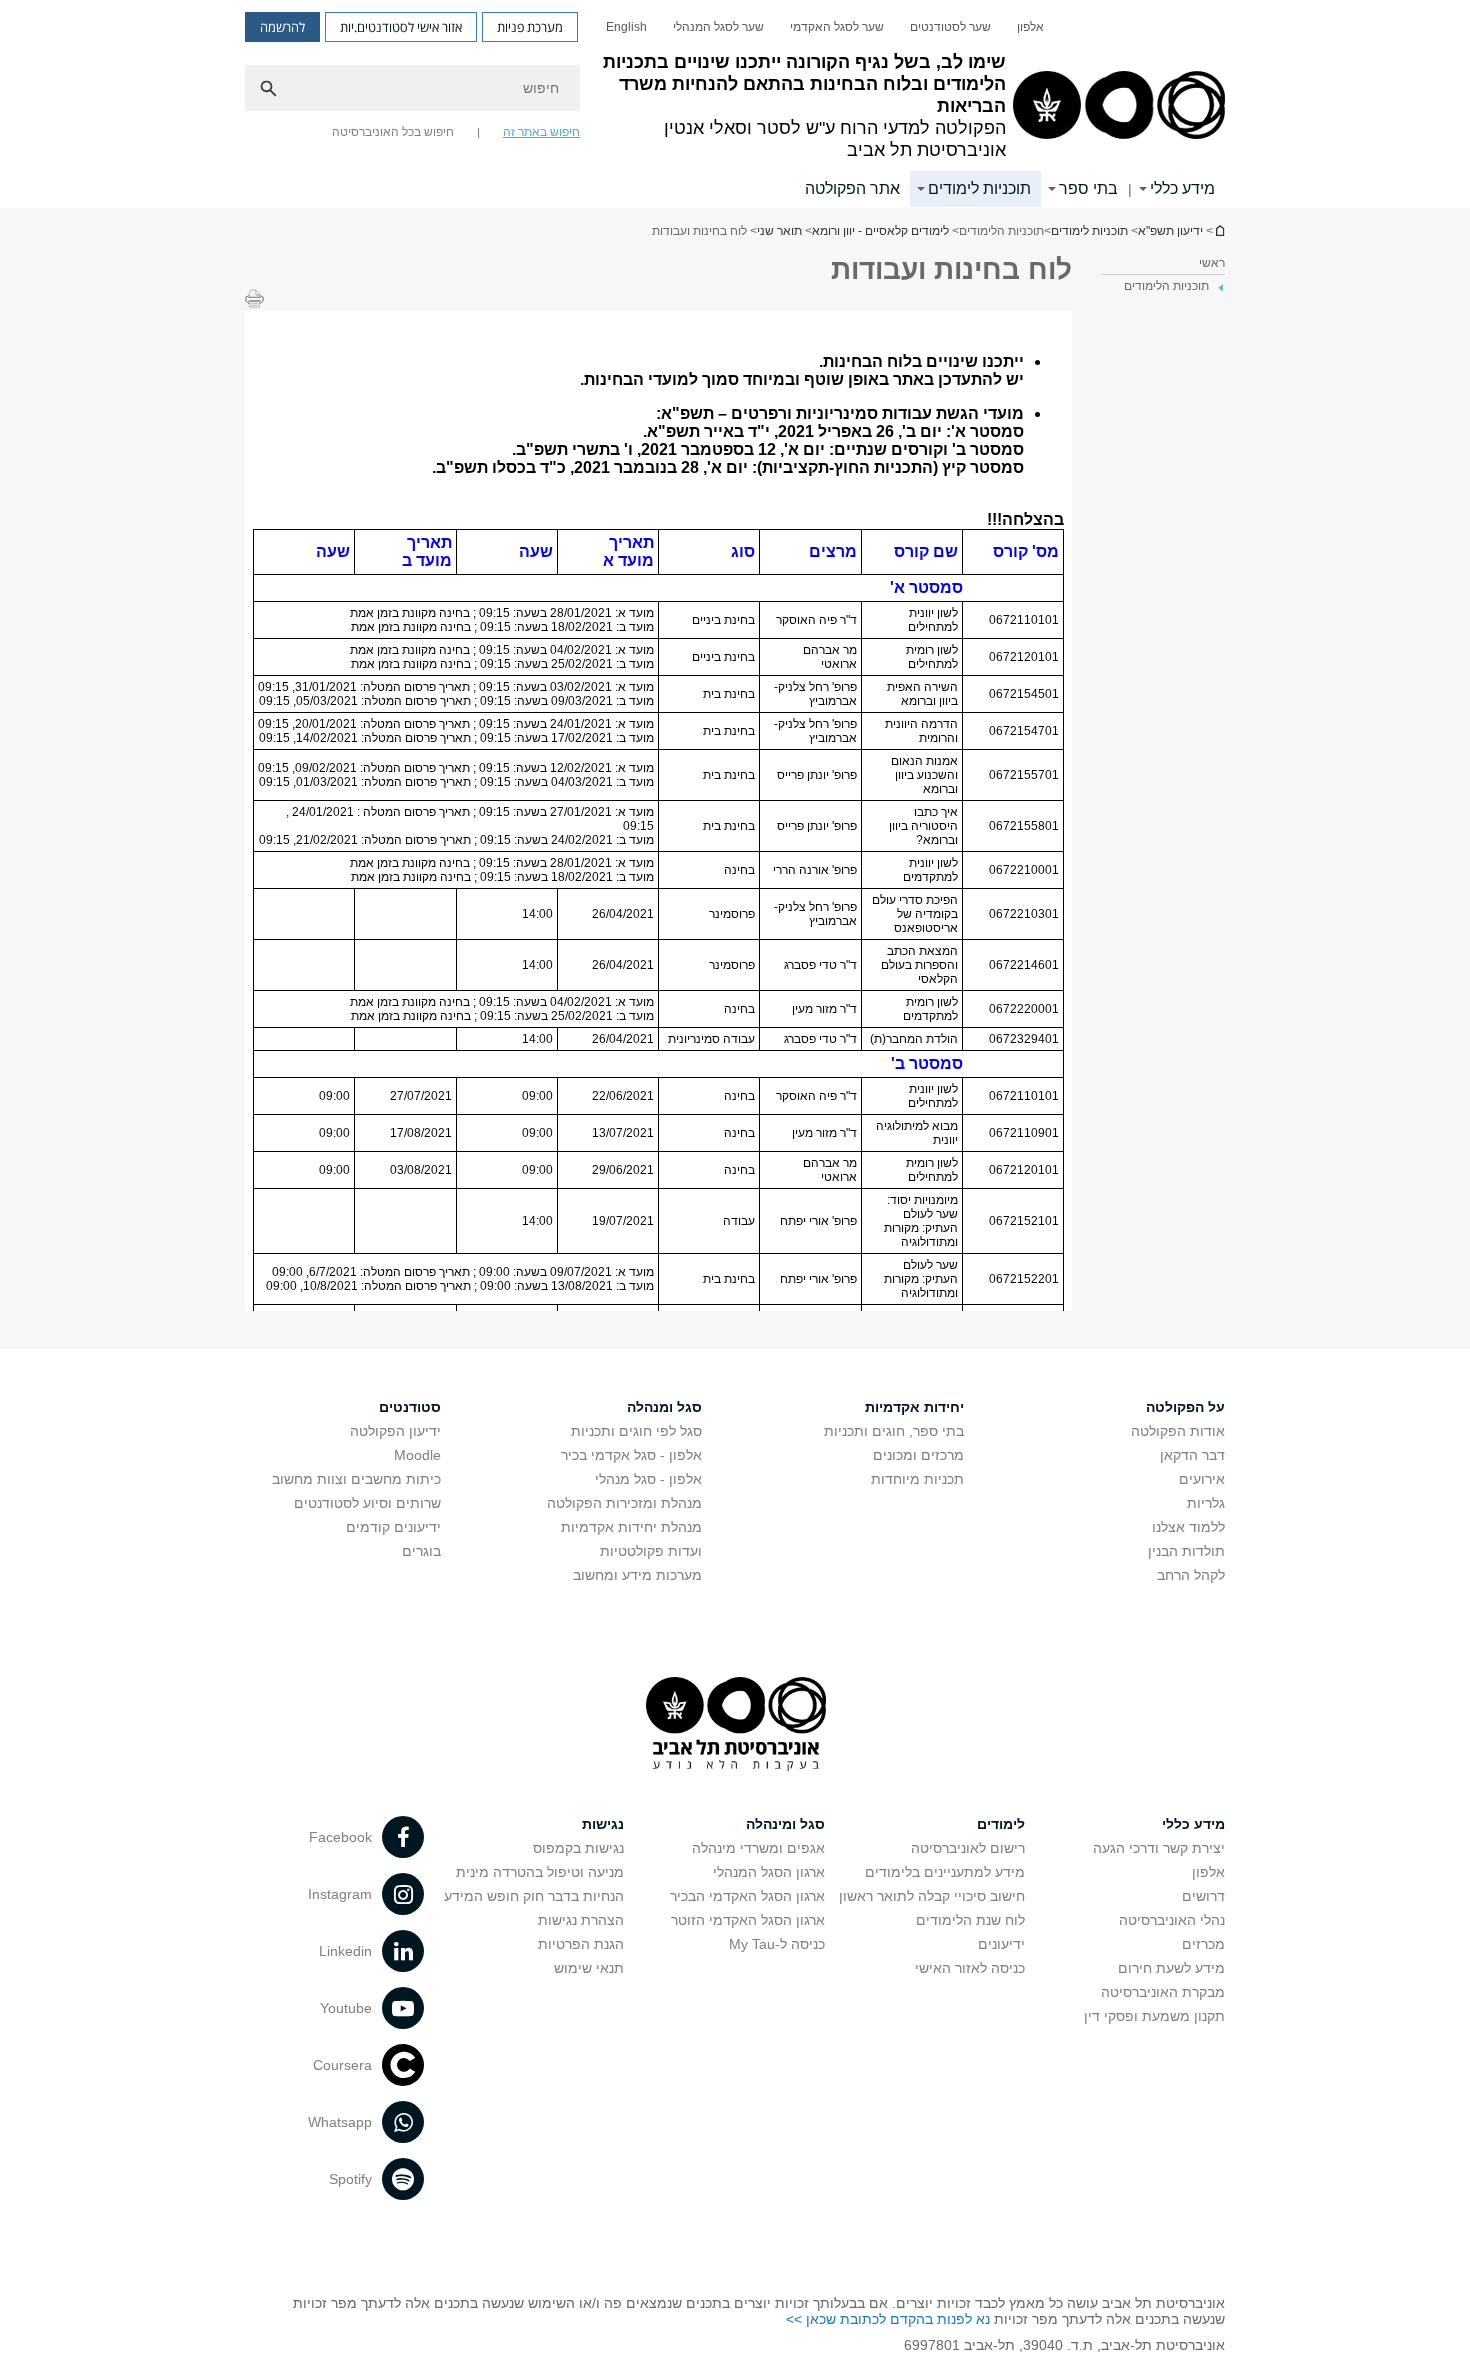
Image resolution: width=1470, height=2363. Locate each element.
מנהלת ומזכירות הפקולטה (624, 1503)
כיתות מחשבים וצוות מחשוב (356, 1479)
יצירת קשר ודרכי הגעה (1159, 1848)
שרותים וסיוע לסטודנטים (367, 1503)
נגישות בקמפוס (578, 1848)
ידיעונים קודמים (393, 1527)
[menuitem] (1030, 27)
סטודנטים (410, 1407)
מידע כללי (1182, 188)
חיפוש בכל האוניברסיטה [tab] (393, 132)
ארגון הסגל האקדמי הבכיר (747, 1896)
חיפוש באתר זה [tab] (541, 132)
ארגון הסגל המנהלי (769, 1872)
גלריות (1206, 1503)
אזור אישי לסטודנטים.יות (401, 27)
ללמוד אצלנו (1188, 1527)
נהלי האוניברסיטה (1172, 1920)
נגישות (603, 1824)
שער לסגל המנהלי (718, 27)
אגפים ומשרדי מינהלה (758, 1848)
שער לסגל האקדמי (837, 27)
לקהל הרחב (1191, 1575)
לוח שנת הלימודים (970, 1920)
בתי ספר (1088, 188)
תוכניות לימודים (979, 188)
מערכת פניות (530, 27)
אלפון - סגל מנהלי (648, 1479)
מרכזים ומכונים (918, 1455)
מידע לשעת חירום (1171, 1968)
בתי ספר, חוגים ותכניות (894, 1431)
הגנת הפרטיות (581, 1944)
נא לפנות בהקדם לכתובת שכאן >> (888, 2319)
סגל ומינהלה (785, 1824)
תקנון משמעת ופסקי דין (1154, 2016)
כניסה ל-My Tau (777, 1944)
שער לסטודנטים (950, 27)
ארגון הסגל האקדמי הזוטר (748, 1920)
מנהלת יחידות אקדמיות (631, 1527)
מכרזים (1203, 1944)
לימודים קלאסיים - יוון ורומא (880, 231)
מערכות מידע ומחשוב (637, 1575)
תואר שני (779, 231)
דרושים (1203, 1896)
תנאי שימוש (589, 1968)
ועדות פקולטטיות (651, 1551)
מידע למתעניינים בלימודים (945, 1872)
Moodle (417, 1455)
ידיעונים (1001, 1944)
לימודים (1001, 1824)
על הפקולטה (1185, 1407)
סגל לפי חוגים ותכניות (636, 1431)
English (626, 27)
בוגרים (421, 1551)
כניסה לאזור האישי (970, 1968)
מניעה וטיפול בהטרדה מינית (540, 1872)
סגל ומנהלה (664, 1407)
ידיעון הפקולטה (395, 1431)
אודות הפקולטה (1178, 1431)
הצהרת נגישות (581, 1920)
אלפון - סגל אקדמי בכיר (631, 1455)
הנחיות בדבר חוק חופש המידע (534, 1896)
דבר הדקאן (1192, 1455)
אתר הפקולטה (852, 188)
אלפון (1030, 27)
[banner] (735, 104)
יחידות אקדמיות (914, 1407)
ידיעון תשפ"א (1219, 230)
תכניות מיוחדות (917, 1479)
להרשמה (282, 27)
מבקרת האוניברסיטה (1163, 1992)
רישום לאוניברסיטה (968, 1848)
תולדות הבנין (1186, 1551)
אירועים (1202, 1479)
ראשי (1212, 263)
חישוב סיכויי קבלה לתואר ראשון (932, 1896)
